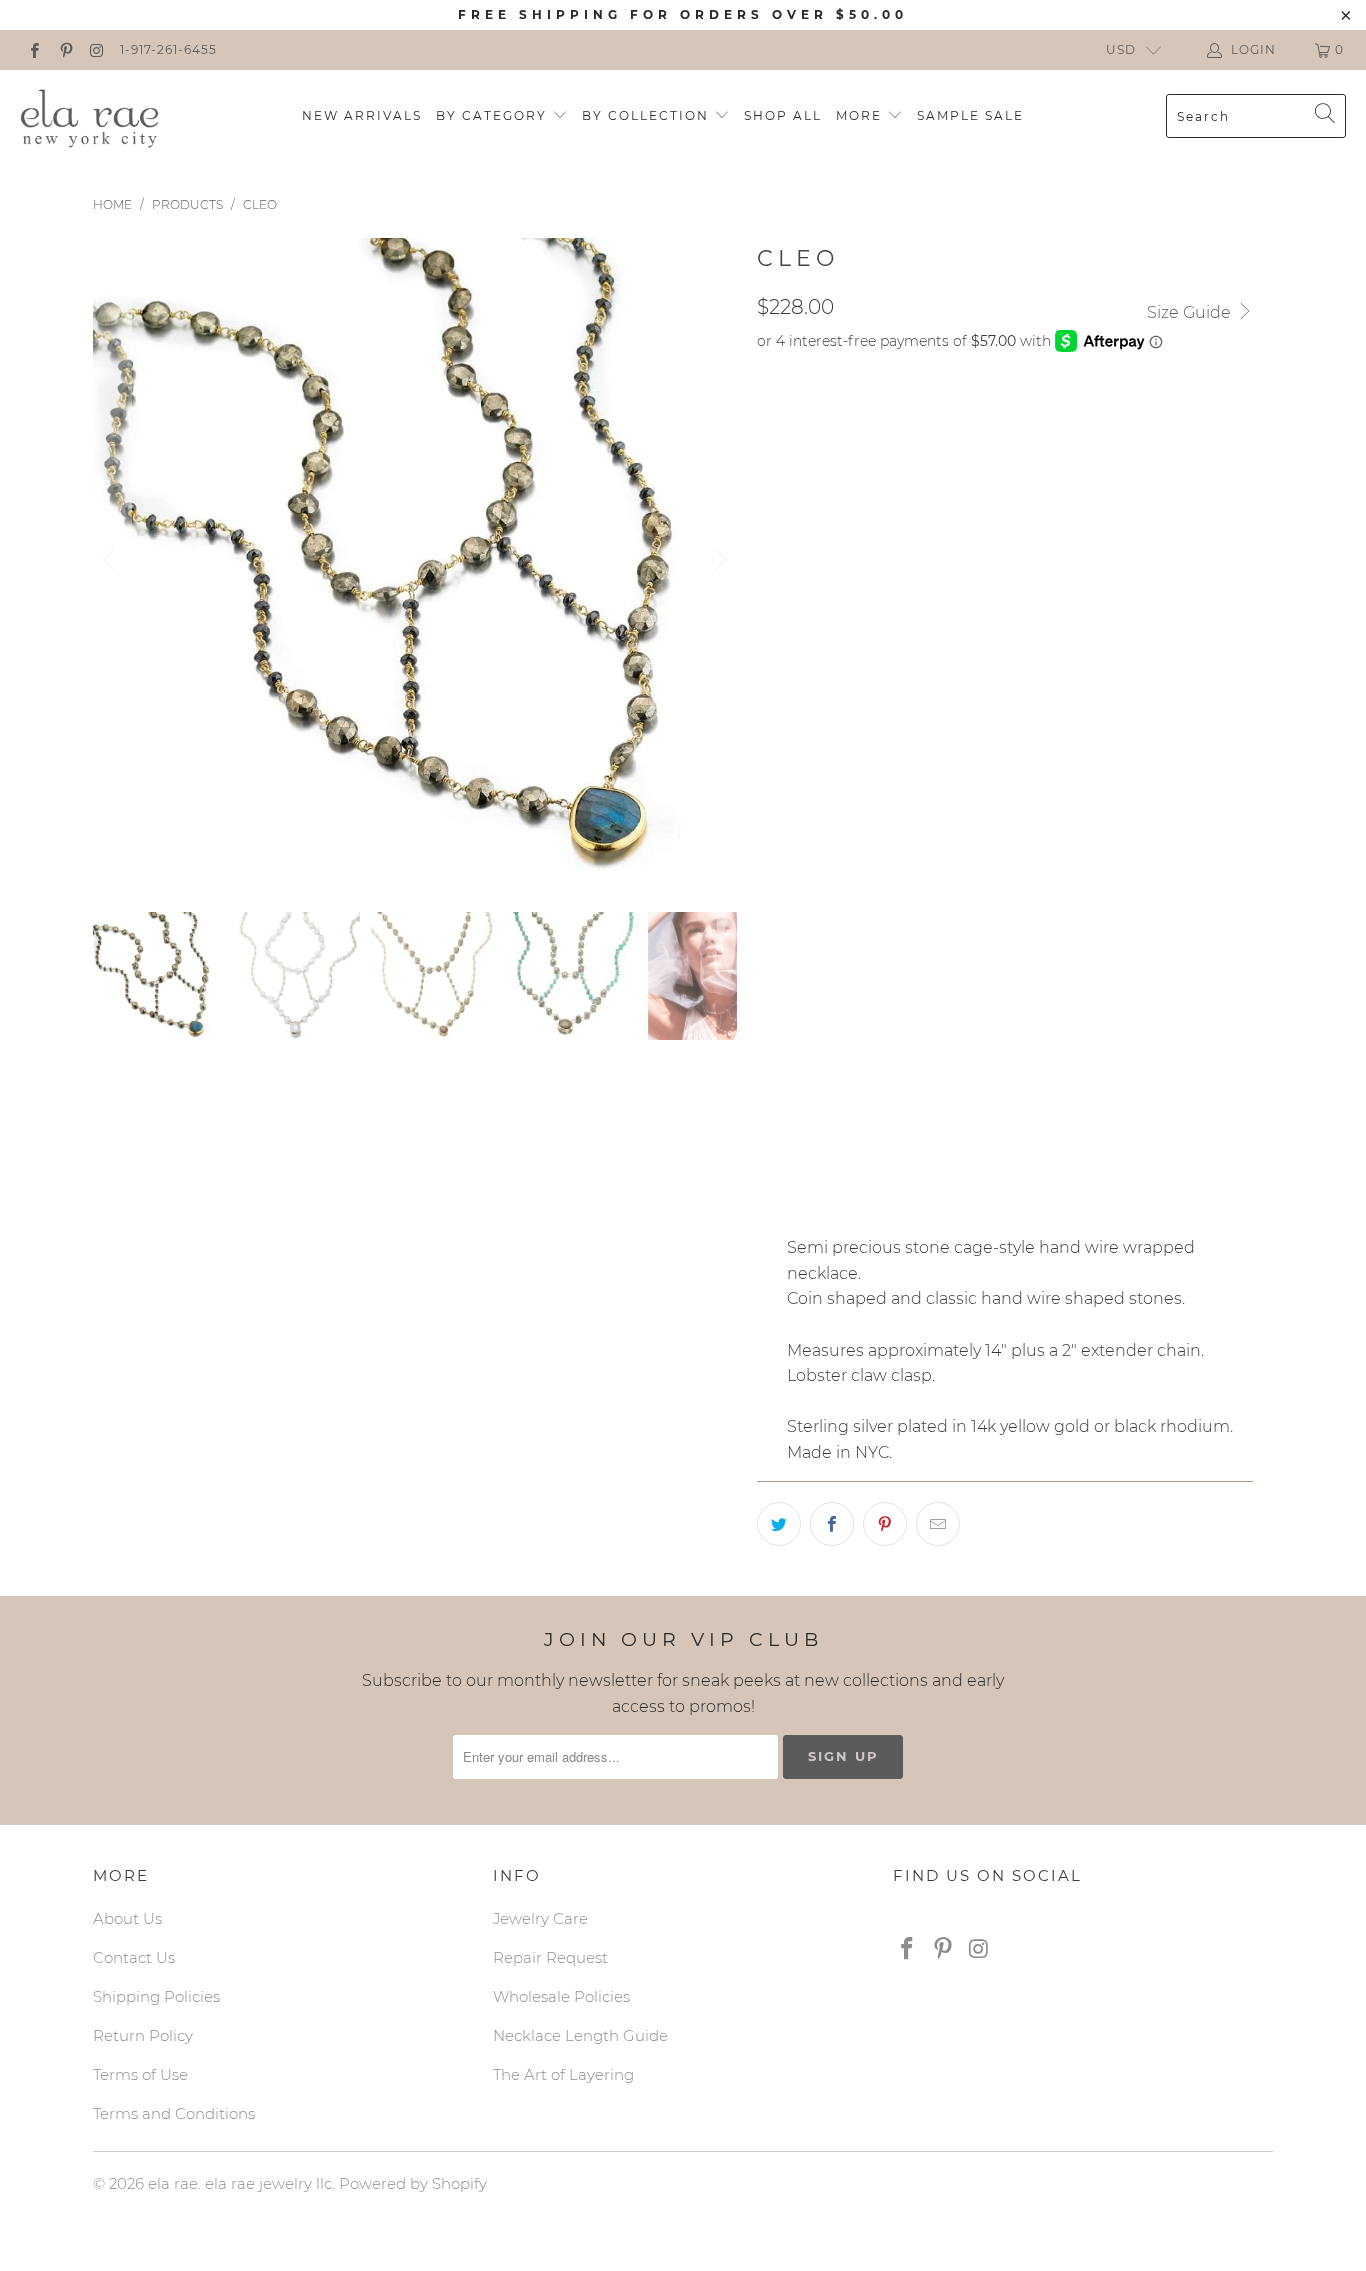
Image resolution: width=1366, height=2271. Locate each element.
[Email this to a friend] (938, 1524)
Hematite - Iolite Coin (1043, 617)
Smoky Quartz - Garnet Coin (879, 667)
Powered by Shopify (413, 2183)
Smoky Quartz (823, 906)
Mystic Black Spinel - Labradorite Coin (923, 767)
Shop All (783, 115)
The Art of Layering (563, 2074)
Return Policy (143, 2035)
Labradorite (818, 856)
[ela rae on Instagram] (96, 49)
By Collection (648, 115)
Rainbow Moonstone (982, 856)
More (861, 115)
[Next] (718, 560)
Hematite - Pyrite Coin (855, 417)
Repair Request (550, 1957)
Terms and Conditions (174, 2113)
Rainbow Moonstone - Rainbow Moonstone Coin (961, 467)
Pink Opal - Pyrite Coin (858, 517)
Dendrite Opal (825, 956)
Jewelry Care (540, 1918)
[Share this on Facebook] (832, 1524)
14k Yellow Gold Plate (858, 1044)
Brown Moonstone (985, 906)
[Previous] (112, 560)
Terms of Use (140, 2074)
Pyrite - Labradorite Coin (870, 717)
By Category (494, 115)
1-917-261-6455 (168, 49)
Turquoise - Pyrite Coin (860, 567)
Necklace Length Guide (580, 2035)
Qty (771, 1151)
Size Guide (1191, 312)
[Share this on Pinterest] (885, 1524)
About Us (127, 1918)
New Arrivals (362, 115)
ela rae (173, 2183)
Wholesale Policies (561, 1996)
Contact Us (134, 1957)
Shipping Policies (156, 1996)
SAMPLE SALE (970, 115)
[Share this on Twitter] (779, 1524)
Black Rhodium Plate (853, 1094)
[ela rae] (90, 116)
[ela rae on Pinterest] (64, 49)
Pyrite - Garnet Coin (848, 617)
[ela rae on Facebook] (33, 49)
